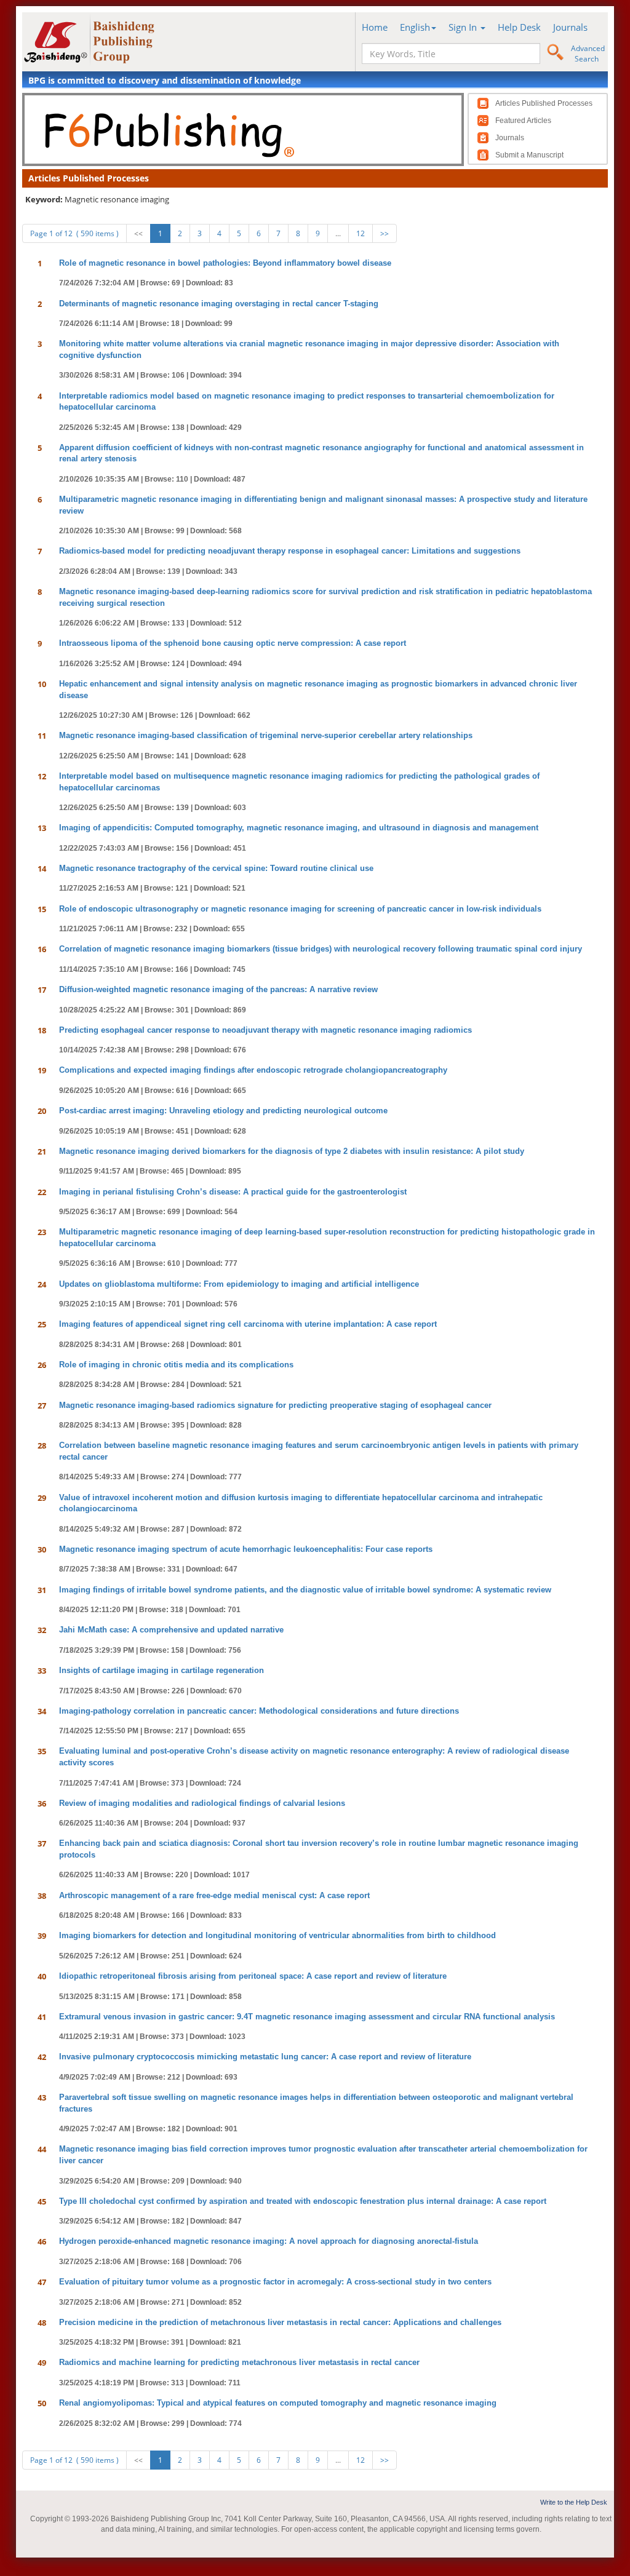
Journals (570, 27)
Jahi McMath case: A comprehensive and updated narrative (171, 1630)
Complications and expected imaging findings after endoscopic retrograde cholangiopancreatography (253, 1070)
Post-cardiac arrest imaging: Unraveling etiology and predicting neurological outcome (223, 1111)
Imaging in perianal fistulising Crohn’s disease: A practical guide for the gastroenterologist (233, 1192)
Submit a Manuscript (529, 155)
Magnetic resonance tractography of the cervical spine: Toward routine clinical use (216, 868)
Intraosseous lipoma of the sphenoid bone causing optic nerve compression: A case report (233, 643)
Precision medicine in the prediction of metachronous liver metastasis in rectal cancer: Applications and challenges (280, 2322)
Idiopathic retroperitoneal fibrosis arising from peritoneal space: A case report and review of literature (253, 1976)
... (338, 233)
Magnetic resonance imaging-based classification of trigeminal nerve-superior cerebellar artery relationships (266, 735)
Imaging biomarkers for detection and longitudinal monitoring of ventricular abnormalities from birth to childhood (277, 1935)
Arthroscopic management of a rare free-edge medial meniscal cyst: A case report (214, 1895)
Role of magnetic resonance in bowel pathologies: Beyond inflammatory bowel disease (225, 263)
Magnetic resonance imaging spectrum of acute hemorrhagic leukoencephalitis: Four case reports (246, 1549)
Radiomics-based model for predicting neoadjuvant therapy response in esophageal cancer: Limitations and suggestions (290, 551)
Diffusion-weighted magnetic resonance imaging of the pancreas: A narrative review (218, 989)
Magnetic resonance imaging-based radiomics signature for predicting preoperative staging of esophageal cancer (275, 1405)
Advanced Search (588, 54)
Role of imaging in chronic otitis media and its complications (176, 1365)
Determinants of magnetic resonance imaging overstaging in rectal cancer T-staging (219, 304)
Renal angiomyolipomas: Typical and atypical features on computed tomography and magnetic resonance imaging (278, 2403)
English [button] (415, 27)
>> (385, 233)
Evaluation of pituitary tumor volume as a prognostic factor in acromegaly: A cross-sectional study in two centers (275, 2282)
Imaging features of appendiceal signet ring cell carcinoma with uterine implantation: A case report (248, 1324)
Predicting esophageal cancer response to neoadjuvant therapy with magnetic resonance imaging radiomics (265, 1030)
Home (375, 27)
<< (138, 233)
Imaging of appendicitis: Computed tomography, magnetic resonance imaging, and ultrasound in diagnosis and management (299, 828)
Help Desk (519, 27)
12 (361, 233)
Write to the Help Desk (574, 2502)
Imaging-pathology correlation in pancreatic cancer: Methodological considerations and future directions (259, 1711)
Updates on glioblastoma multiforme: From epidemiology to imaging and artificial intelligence (239, 1284)
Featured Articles (523, 121)
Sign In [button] (464, 27)
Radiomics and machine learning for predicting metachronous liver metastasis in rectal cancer (239, 2362)
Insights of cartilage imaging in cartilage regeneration (161, 1670)
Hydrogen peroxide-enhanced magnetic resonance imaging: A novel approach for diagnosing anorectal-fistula (269, 2241)
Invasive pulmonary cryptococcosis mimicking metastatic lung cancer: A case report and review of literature (265, 2057)
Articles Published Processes (544, 103)
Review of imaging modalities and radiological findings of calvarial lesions (202, 1803)
